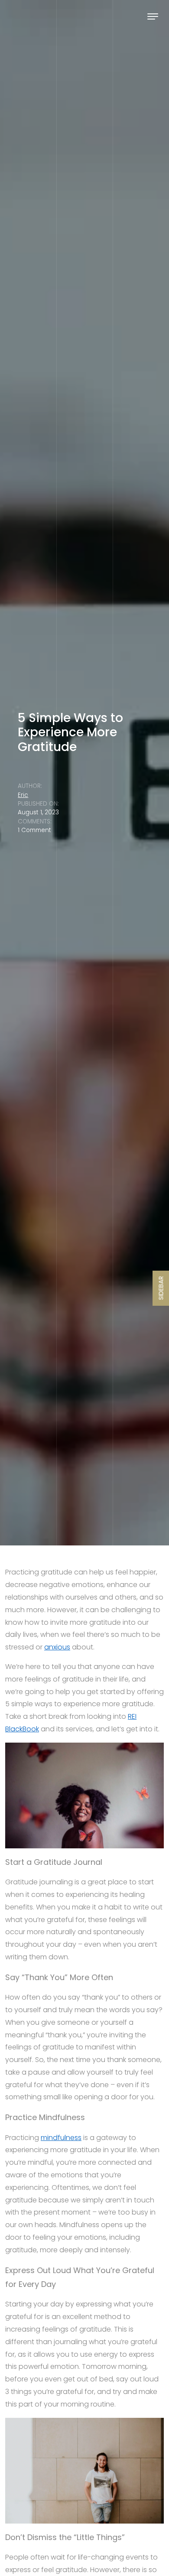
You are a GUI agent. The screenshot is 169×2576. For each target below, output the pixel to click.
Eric (23, 795)
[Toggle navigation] (153, 16)
